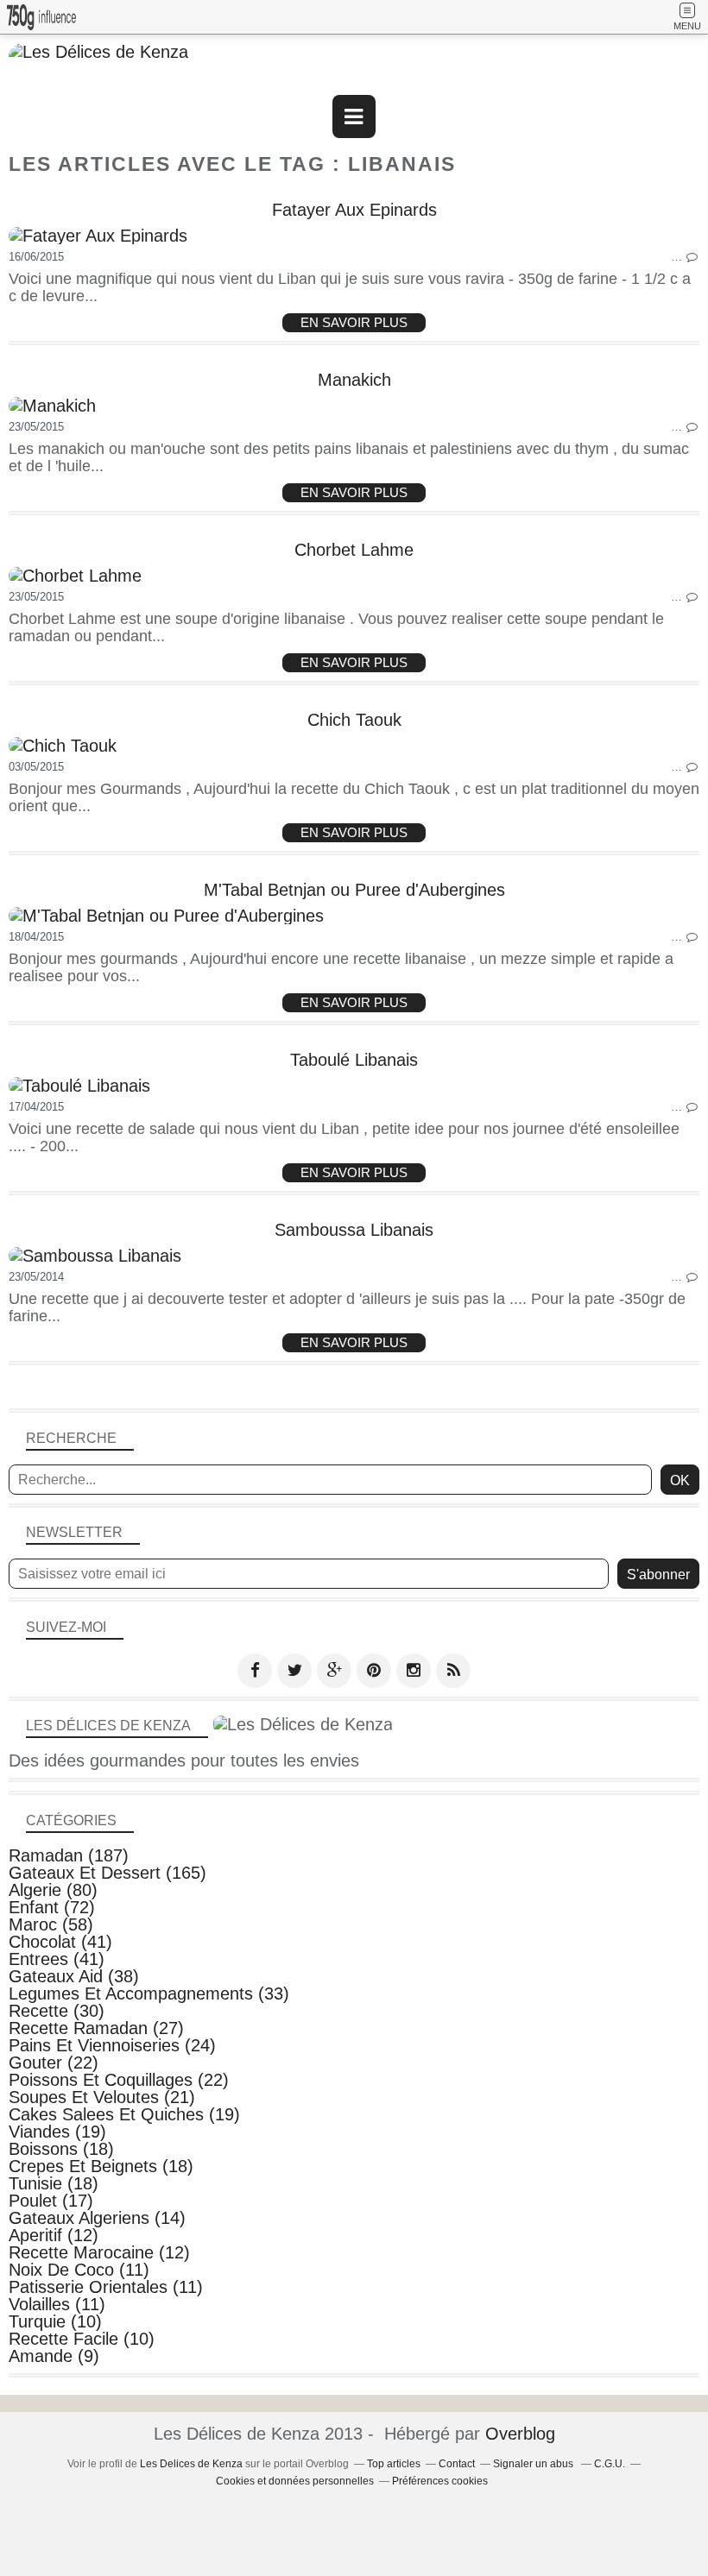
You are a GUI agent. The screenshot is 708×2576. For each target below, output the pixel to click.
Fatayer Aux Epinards (354, 210)
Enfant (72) (52, 1907)
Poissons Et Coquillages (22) (119, 2080)
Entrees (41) (57, 1959)
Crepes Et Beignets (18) (101, 2166)
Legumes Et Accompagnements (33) (149, 1993)
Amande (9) (54, 2356)
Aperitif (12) (54, 2235)
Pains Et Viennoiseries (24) (112, 2045)
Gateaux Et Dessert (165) (107, 1873)
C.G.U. (610, 2464)
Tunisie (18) (54, 2183)
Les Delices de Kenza (191, 2464)
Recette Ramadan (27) (96, 2028)
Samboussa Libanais (354, 1230)
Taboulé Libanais (354, 1060)
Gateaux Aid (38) (74, 1976)
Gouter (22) (54, 2063)
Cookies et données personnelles (295, 2481)
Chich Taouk (354, 720)
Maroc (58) (51, 1924)
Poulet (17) (51, 2201)
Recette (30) (57, 2011)
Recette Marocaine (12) (99, 2252)
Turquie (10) (55, 2321)
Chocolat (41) (60, 1942)
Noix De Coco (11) (79, 2270)
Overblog (520, 2434)
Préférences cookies (440, 2481)
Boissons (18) (61, 2149)
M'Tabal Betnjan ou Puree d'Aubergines (354, 890)
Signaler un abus (534, 2464)
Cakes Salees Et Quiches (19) (124, 2114)
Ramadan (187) (69, 1855)
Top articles (394, 2464)
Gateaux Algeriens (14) (97, 2218)
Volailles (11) (57, 2304)
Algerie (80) (53, 1890)
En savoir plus (354, 322)
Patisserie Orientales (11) (106, 2287)
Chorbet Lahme (354, 550)
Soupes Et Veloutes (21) (102, 2097)
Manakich (354, 380)
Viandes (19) (57, 2132)
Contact (457, 2464)
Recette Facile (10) (82, 2339)
